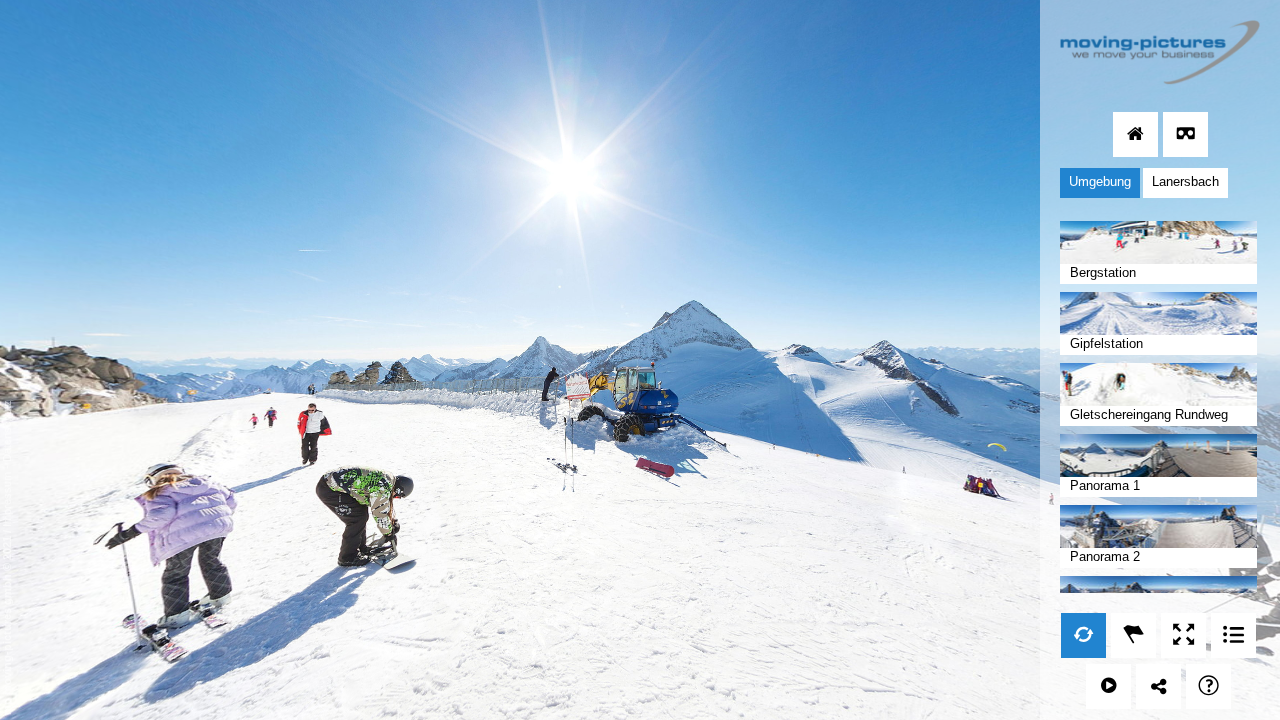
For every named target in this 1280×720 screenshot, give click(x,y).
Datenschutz (7, 431)
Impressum (7, 499)
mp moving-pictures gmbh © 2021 (7, 624)
